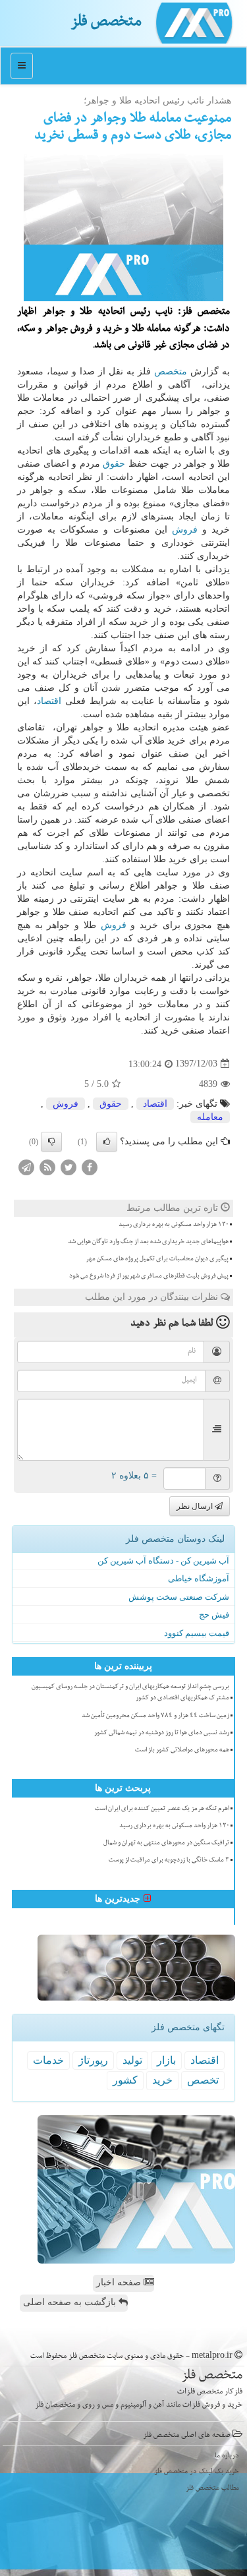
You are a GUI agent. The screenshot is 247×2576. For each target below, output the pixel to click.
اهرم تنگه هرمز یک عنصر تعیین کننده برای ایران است (162, 1809)
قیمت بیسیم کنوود (197, 1633)
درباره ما (227, 2456)
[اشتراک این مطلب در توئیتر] (69, 1166)
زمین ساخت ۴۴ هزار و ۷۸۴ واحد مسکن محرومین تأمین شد (155, 1716)
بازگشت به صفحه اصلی (71, 2302)
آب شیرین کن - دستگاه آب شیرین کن (163, 1561)
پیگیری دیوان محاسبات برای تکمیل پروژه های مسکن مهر (157, 1260)
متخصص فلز (106, 23)
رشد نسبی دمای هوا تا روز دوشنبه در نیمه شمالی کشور (162, 1734)
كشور (125, 2080)
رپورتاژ (93, 2060)
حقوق (114, 464)
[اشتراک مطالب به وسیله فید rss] (47, 1166)
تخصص (203, 2080)
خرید (162, 2080)
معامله (210, 1117)
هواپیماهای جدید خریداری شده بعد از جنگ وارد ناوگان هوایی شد (148, 1243)
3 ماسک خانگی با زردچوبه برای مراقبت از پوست (169, 1861)
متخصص (171, 371)
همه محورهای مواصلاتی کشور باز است (182, 1751)
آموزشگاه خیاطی (199, 1578)
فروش (185, 530)
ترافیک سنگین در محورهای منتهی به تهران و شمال (166, 1844)
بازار (166, 2060)
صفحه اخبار (120, 2282)
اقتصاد (49, 701)
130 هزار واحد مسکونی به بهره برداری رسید (174, 1225)
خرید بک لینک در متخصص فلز (197, 2472)
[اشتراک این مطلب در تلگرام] (26, 1166)
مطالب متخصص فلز (212, 2489)
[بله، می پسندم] (107, 1142)
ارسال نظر (196, 1506)
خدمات (48, 2060)
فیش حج (214, 1615)
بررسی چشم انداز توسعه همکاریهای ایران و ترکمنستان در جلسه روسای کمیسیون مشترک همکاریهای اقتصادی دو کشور (130, 1693)
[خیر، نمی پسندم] (51, 1142)
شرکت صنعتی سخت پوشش (179, 1597)
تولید (132, 2060)
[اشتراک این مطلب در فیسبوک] (90, 1166)
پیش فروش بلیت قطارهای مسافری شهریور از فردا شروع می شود (149, 1277)
